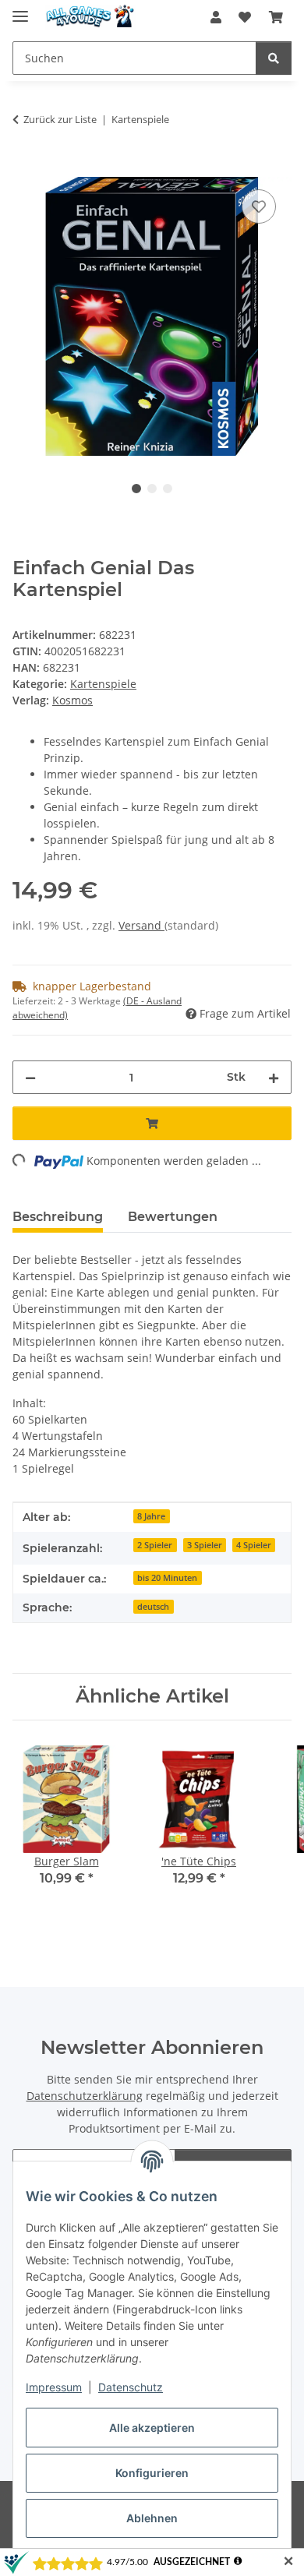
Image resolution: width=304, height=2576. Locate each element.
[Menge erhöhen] (274, 1077)
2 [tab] (152, 489)
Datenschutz (131, 2387)
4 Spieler (254, 1545)
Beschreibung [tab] (58, 1217)
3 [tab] (168, 489)
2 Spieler (155, 1545)
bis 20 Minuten (167, 1578)
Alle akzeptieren (152, 2428)
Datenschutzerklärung (85, 2096)
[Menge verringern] (30, 1077)
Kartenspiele (103, 684)
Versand (141, 925)
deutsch (153, 1607)
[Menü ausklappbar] (20, 10)
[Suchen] (274, 58)
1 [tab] (136, 489)
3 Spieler (205, 1545)
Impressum (54, 2387)
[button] (216, 17)
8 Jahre (151, 1516)
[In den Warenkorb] (25, 168)
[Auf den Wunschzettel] (259, 206)
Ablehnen (152, 2518)
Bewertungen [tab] (173, 1217)
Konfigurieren (152, 2473)
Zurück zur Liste (60, 119)
